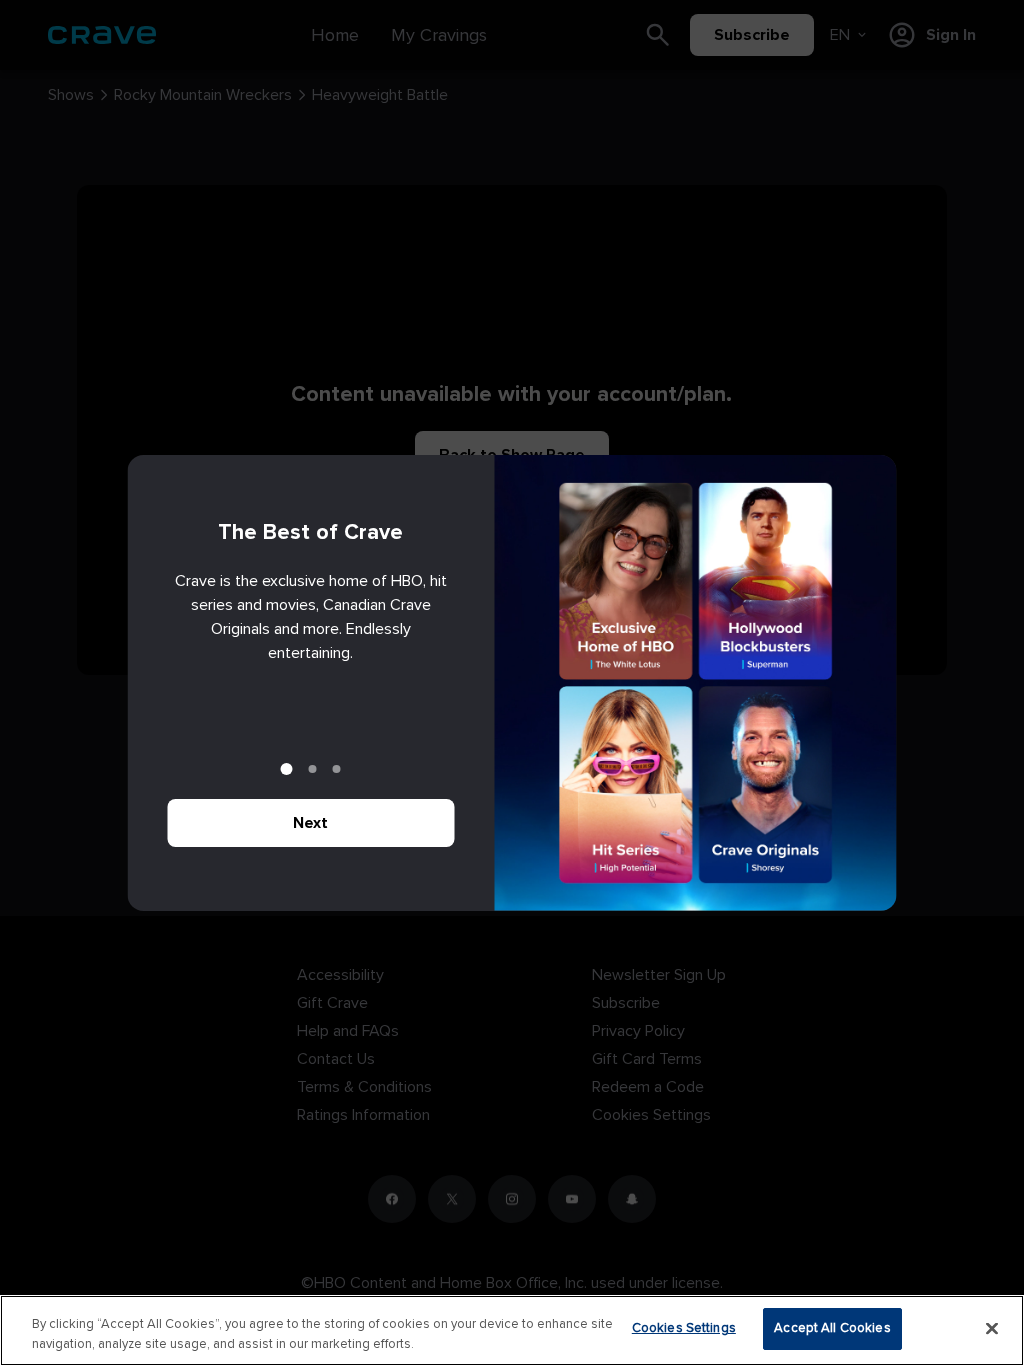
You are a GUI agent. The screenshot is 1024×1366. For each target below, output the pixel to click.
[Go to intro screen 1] (287, 769)
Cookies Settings (684, 1328)
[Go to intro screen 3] (337, 769)
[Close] (992, 1328)
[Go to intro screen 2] (313, 769)
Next (310, 823)
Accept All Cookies (832, 1328)
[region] (512, 1330)
